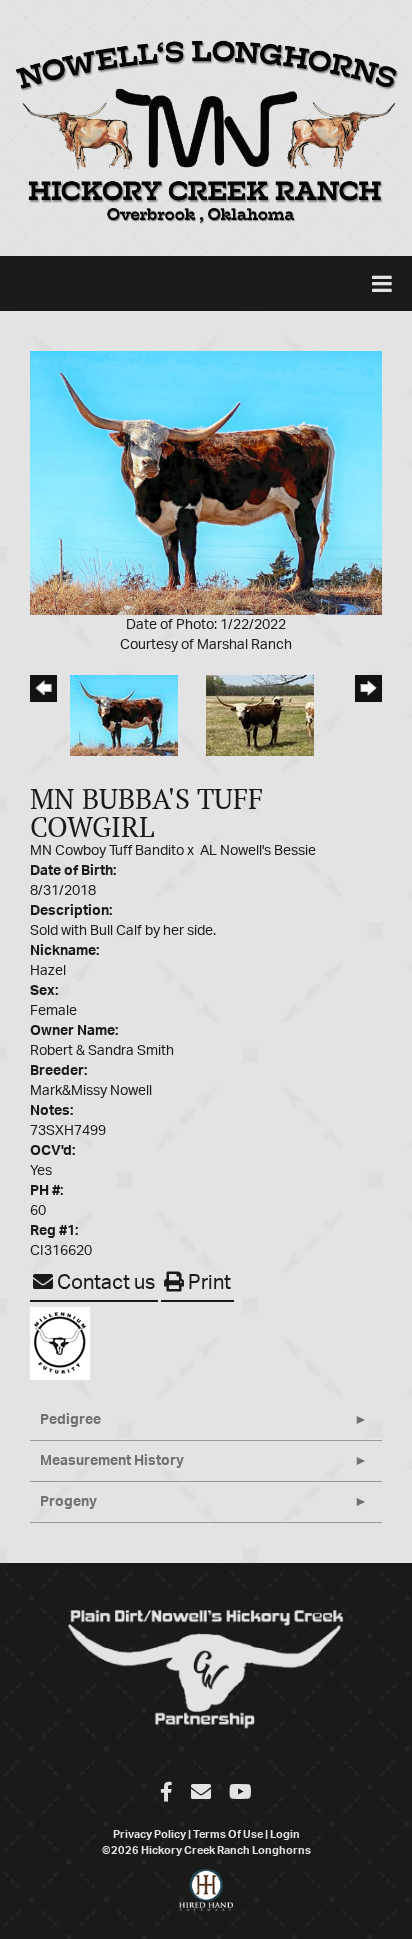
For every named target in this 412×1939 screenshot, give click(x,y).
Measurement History (112, 1461)
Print (207, 1283)
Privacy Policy (149, 1834)
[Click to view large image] (206, 483)
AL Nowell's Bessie (258, 851)
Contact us (104, 1283)
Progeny (68, 1502)
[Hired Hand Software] (206, 1899)
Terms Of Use (228, 1834)
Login (285, 1834)
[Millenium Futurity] (65, 1344)
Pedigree (70, 1420)
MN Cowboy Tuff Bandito (107, 851)
